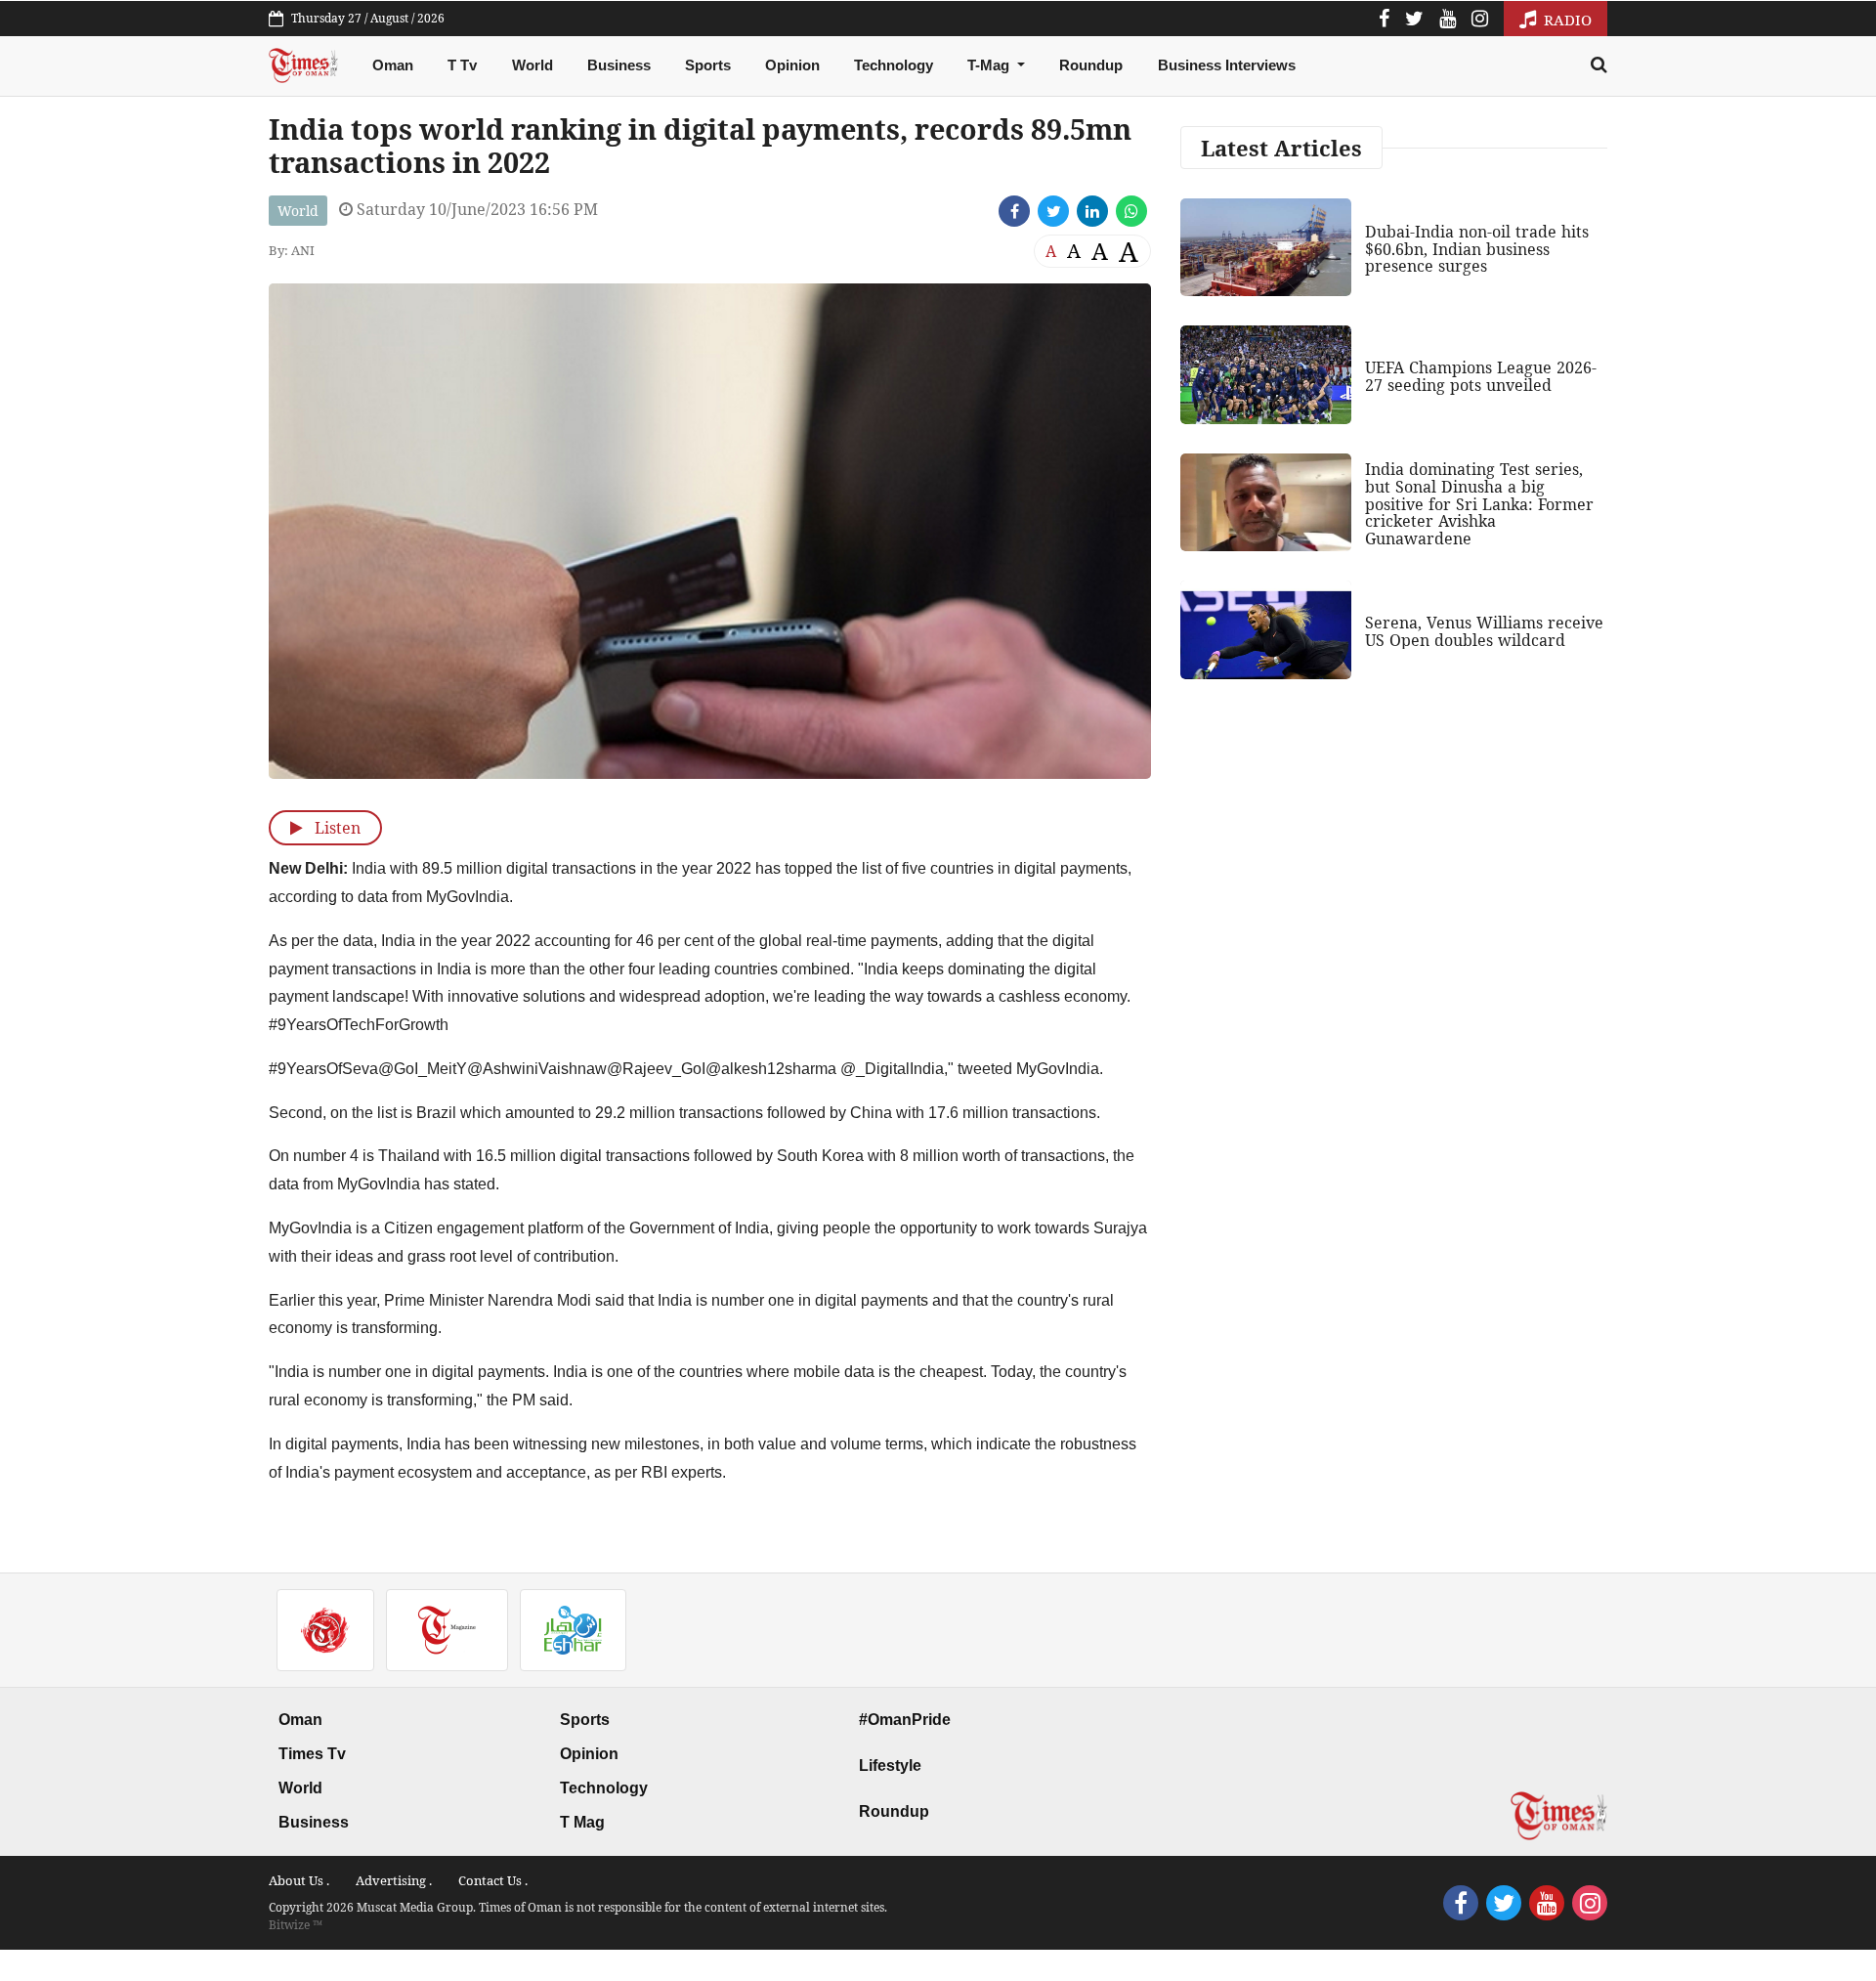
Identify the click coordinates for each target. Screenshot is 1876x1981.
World (533, 65)
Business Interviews (1227, 65)
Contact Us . (493, 1880)
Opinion (792, 65)
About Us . (299, 1880)
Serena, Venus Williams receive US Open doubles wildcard (1484, 631)
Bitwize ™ (296, 1925)
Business (619, 65)
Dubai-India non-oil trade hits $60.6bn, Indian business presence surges (1477, 249)
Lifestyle (890, 1766)
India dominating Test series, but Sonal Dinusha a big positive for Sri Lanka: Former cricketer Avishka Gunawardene (1479, 503)
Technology (894, 65)
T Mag (582, 1822)
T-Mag (990, 65)
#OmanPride (905, 1720)
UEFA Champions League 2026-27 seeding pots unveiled (1481, 376)
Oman (393, 65)
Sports (708, 65)
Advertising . (394, 1880)
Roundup (1091, 65)
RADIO (1566, 20)
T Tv (462, 65)
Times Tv (312, 1754)
